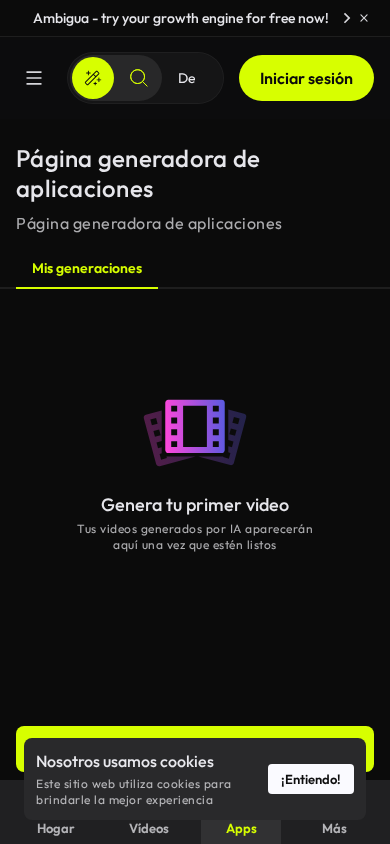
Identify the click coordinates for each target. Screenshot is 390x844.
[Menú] (34, 78)
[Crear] (93, 78)
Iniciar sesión (306, 78)
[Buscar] (139, 78)
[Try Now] (347, 18)
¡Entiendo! (311, 779)
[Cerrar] (364, 18)
